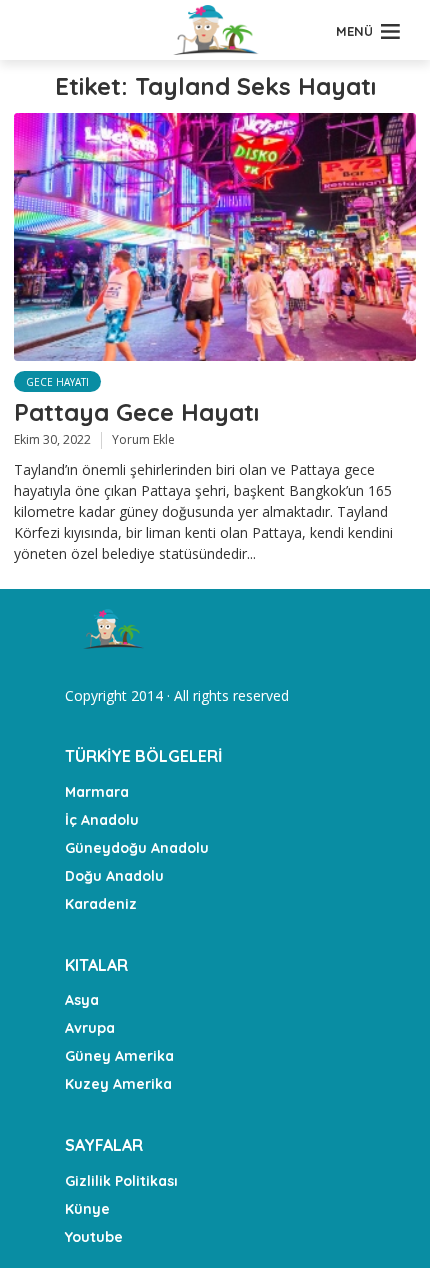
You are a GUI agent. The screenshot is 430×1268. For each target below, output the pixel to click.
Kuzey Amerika (118, 1084)
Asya (82, 1000)
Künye (87, 1209)
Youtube (94, 1237)
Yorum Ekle (143, 439)
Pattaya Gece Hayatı (136, 412)
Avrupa (90, 1028)
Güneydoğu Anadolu (137, 848)
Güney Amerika (119, 1056)
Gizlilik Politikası (121, 1181)
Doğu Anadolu (114, 876)
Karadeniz (101, 904)
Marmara (97, 792)
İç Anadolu (102, 820)
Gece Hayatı (57, 382)
